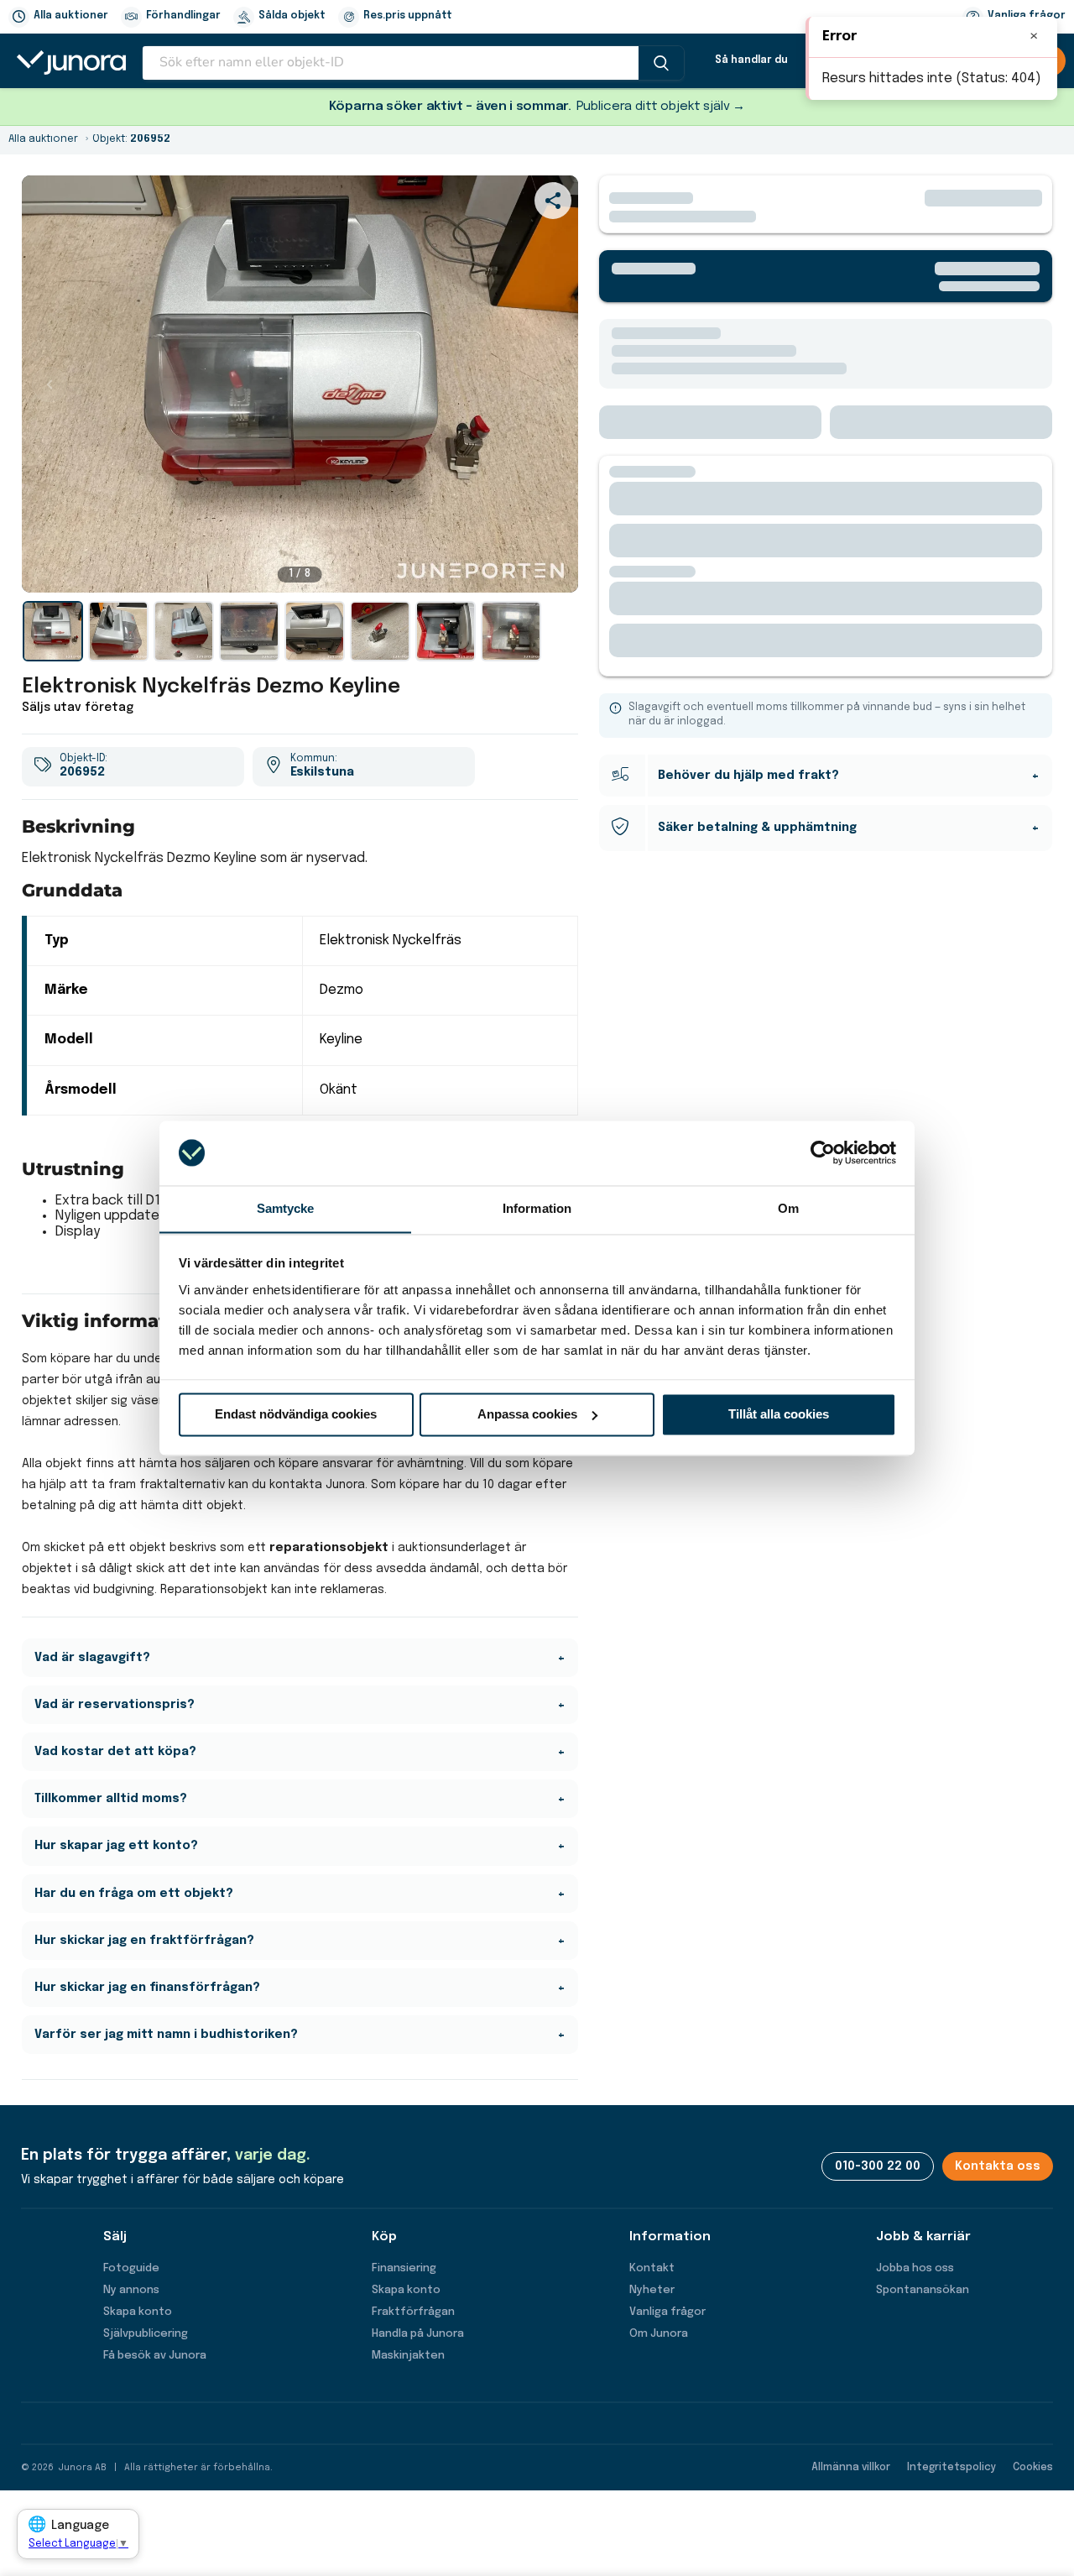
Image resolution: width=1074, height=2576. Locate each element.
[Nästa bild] (550, 384)
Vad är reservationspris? (115, 1705)
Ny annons (131, 2290)
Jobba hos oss (915, 2268)
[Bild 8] (511, 631)
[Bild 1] (53, 631)
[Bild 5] (315, 631)
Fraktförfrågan (413, 2312)
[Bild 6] (380, 631)
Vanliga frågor (667, 2312)
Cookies (1033, 2468)
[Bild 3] (184, 631)
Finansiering (404, 2268)
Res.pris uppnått (408, 16)
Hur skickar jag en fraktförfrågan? (144, 1941)
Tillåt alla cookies (779, 1414)
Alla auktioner (71, 16)
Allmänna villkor (851, 2468)
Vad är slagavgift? (92, 1658)
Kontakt (652, 2268)
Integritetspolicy (951, 2468)
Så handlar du (751, 60)
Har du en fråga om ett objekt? (134, 1894)
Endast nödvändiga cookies (296, 1414)
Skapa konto (138, 2312)
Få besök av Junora (155, 2356)
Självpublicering (146, 2334)
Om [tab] (788, 1208)
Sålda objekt (292, 16)
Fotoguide (131, 2268)
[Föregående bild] (50, 384)
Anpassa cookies (527, 1414)
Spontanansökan (923, 2290)
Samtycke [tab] (286, 1208)
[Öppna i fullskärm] (556, 571)
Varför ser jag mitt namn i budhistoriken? (166, 2035)
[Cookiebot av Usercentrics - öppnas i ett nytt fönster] (823, 1152)
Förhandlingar (183, 16)
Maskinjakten (408, 2356)
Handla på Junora (418, 2334)
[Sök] (661, 63)
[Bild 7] (446, 631)
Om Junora (659, 2334)
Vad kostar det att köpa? (115, 1752)
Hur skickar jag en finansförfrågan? (147, 1988)
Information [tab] (537, 1208)
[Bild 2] (118, 631)
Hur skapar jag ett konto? (116, 1846)
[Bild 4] (249, 631)
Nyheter (652, 2290)
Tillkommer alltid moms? (111, 1799)
